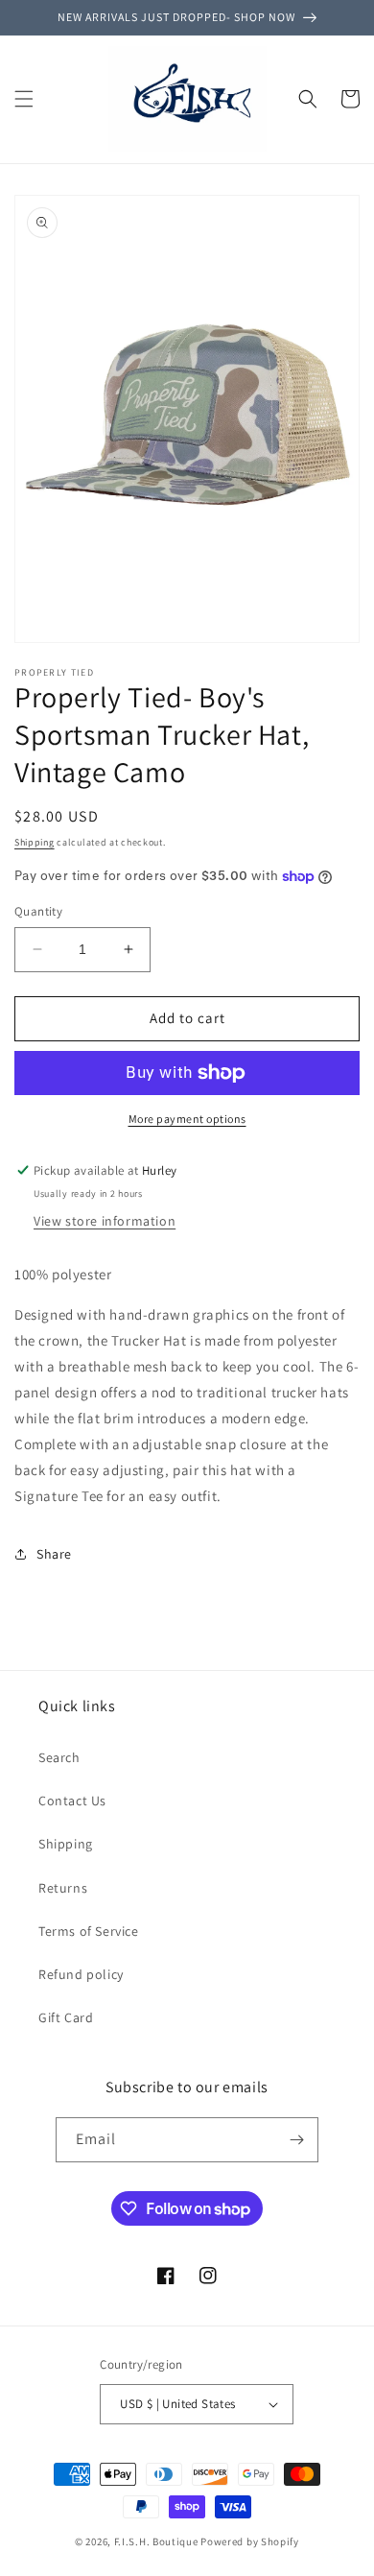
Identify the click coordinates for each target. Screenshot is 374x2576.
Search (59, 1757)
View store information (105, 1221)
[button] (24, 99)
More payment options (187, 1119)
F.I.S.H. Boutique (156, 2541)
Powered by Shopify (250, 2541)
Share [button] (54, 1554)
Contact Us (72, 1801)
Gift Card (66, 2017)
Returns (63, 1888)
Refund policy (81, 1974)
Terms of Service (89, 1931)
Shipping (35, 842)
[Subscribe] (296, 2140)
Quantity (38, 911)
